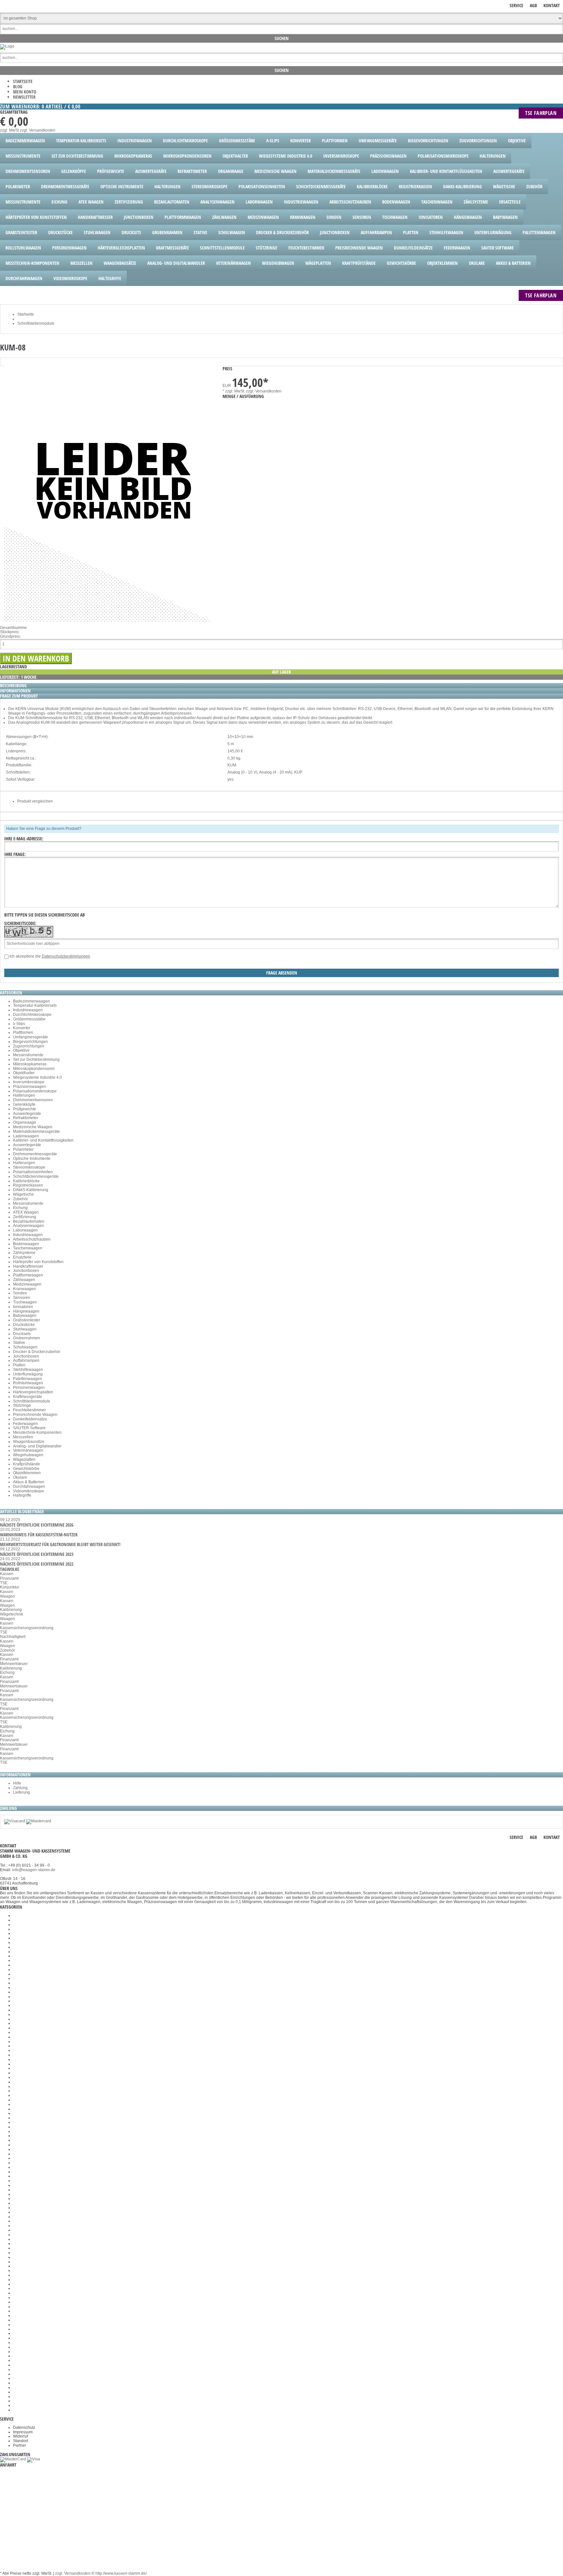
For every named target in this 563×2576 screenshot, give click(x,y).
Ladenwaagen (26, 1136)
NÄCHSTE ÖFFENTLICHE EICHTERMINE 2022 (37, 1564)
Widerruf (21, 2436)
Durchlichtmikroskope (32, 1015)
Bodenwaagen (26, 1244)
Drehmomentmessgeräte (35, 1154)
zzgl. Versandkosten (38, 130)
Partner (20, 2445)
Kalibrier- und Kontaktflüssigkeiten (43, 1140)
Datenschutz (24, 2427)
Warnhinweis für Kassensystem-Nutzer (39, 1535)
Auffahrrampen (26, 1360)
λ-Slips (19, 1024)
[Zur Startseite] (7, 46)
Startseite (23, 81)
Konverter (22, 1028)
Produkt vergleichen (35, 801)
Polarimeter (23, 1149)
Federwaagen (25, 1424)
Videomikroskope (29, 1491)
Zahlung (20, 1788)
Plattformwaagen (28, 1275)
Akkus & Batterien (29, 1482)
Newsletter (24, 97)
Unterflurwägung (28, 1374)
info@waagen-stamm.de (34, 1870)
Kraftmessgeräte (28, 1397)
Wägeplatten (24, 1459)
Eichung (20, 1208)
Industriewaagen (28, 1010)
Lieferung (22, 1792)
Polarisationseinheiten (33, 1172)
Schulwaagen (25, 1347)
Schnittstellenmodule (32, 1401)
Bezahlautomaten (29, 1221)
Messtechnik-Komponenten (37, 1432)
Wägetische (23, 1194)
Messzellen (23, 1437)
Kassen (7, 1574)
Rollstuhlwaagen (28, 1383)
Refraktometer (26, 1118)
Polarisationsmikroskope (35, 1091)
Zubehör (21, 1199)
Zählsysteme (24, 1253)
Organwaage (25, 1122)
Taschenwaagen (28, 1248)
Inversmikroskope (29, 1082)
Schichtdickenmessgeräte (36, 1176)
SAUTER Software (29, 1428)
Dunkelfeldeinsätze (30, 1419)
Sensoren (22, 1298)
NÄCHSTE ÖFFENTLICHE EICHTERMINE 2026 (37, 1525)
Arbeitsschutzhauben (32, 1239)
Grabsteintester (27, 1320)
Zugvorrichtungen (29, 1046)
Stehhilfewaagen (28, 1370)
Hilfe (17, 1783)
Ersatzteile (22, 1257)
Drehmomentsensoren (33, 1100)
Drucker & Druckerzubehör (37, 1352)
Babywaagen (25, 1316)
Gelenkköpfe (24, 1104)
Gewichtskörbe (26, 1469)
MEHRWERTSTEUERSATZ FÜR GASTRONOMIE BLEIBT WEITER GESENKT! (60, 1544)
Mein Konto (25, 92)
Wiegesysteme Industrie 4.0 (37, 1077)
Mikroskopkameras (30, 1064)
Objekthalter (24, 1073)
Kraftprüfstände (27, 1464)
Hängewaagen (26, 1311)
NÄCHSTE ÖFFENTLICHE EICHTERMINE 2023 (37, 1554)
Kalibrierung (11, 1610)
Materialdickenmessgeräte (36, 1131)
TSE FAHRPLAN (541, 113)
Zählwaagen (24, 1280)
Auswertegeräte (27, 1114)
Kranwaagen (24, 1289)
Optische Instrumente (32, 1159)
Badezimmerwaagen (31, 1001)
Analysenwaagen (29, 1226)
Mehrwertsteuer (14, 1664)
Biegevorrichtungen (30, 1042)
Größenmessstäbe (29, 1019)
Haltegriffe (22, 1495)
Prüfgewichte (25, 1109)
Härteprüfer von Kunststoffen (38, 1262)
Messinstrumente (28, 1055)
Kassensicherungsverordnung (27, 1628)
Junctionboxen (26, 1271)
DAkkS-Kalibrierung (31, 1190)
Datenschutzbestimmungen (66, 956)
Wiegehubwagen (28, 1455)
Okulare (20, 1477)
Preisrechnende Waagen (35, 1415)
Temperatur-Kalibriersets (35, 1005)
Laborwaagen (25, 1230)
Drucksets (22, 1334)
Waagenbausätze (29, 1442)
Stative (19, 1343)
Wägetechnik (12, 1614)
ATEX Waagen (26, 1212)
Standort (21, 2441)
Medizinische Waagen (33, 1127)
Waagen (7, 1596)
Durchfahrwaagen (29, 1487)
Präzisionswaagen (29, 1087)
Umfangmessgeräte (30, 1037)
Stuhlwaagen (25, 1329)
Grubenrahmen (27, 1338)
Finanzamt (9, 1578)
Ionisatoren (23, 1307)
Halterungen (24, 1095)
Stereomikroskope (29, 1167)
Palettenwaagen (28, 1379)
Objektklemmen (27, 1473)
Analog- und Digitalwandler (37, 1446)
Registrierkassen (28, 1185)
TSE (4, 1583)
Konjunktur (10, 1587)
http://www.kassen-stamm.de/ (121, 2573)
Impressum (23, 2432)
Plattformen (23, 1032)
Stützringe (22, 1405)
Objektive (21, 1050)
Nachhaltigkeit (13, 1637)
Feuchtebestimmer (29, 1410)
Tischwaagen (25, 1302)
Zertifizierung (25, 1217)
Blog (18, 86)
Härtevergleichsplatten (33, 1392)
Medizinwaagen (27, 1284)
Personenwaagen (29, 1388)
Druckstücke (24, 1325)
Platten (19, 1365)
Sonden (20, 1293)
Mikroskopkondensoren (34, 1069)
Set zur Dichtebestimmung (36, 1060)
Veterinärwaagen (28, 1450)
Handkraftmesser (28, 1266)
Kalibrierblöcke (26, 1181)
